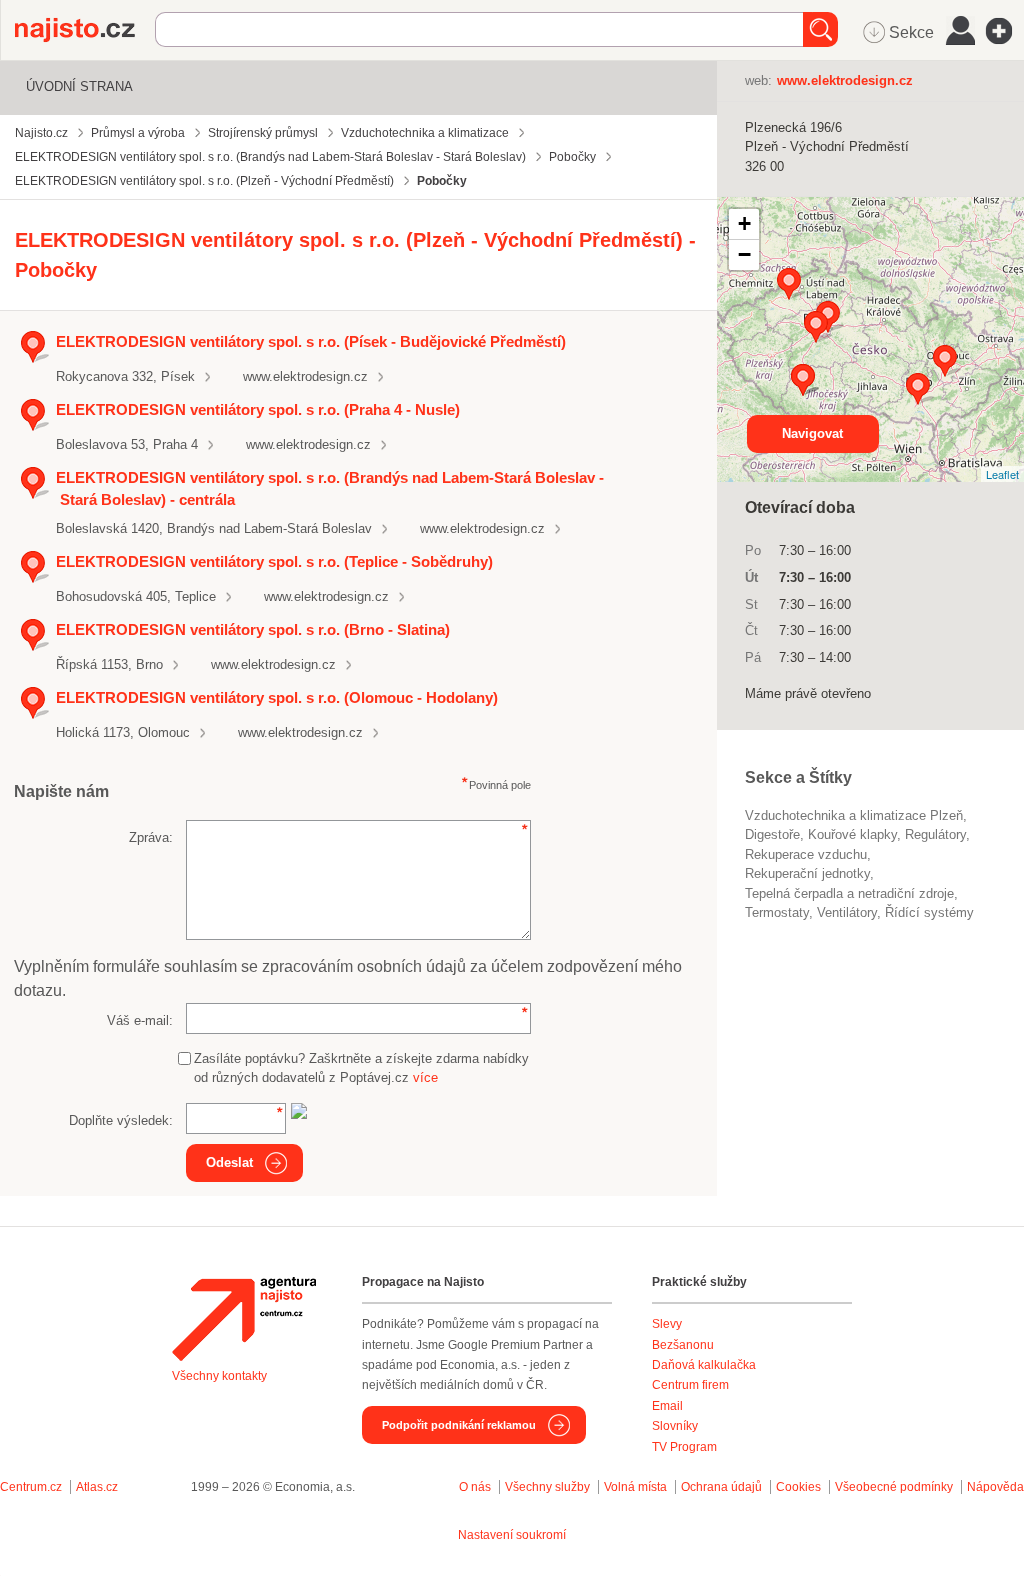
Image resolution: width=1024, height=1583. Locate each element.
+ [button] (744, 223)
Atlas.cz (97, 1487)
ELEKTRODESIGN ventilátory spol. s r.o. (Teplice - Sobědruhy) (274, 561)
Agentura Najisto (244, 1319)
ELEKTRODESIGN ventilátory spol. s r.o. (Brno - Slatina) (253, 629)
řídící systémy (929, 912)
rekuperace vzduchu (806, 854)
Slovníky (675, 1426)
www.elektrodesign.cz (305, 376)
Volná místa (635, 1487)
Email (667, 1406)
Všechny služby (549, 1487)
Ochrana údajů (721, 1487)
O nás (475, 1487)
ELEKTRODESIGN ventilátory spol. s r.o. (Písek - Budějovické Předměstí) (311, 341)
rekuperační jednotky (807, 873)
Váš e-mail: (140, 1020)
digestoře (772, 834)
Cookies (798, 1487)
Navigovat (812, 433)
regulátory (935, 834)
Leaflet (1002, 474)
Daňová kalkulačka (704, 1365)
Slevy (667, 1324)
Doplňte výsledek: (121, 1120)
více (425, 1077)
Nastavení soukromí (512, 1535)
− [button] (744, 254)
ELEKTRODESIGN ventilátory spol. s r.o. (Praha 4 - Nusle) (258, 409)
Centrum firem (690, 1385)
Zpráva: (151, 837)
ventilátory (847, 912)
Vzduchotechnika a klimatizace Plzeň (854, 815)
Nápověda (995, 1487)
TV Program (684, 1447)
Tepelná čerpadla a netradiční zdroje (849, 893)
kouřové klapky (852, 834)
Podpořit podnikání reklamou (459, 1425)
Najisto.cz (85, 30)
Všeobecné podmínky (894, 1487)
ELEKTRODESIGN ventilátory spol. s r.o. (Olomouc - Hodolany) (277, 697)
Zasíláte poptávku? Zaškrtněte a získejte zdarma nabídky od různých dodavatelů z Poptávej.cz (361, 1068)
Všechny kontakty (219, 1376)
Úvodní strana (79, 86)
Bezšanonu (683, 1345)
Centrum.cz (31, 1487)
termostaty (777, 912)
